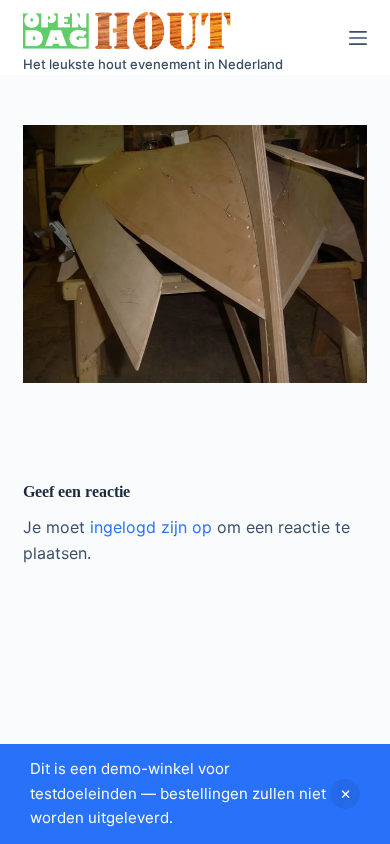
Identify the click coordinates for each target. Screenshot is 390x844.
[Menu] (358, 38)
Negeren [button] (345, 794)
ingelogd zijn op (151, 527)
